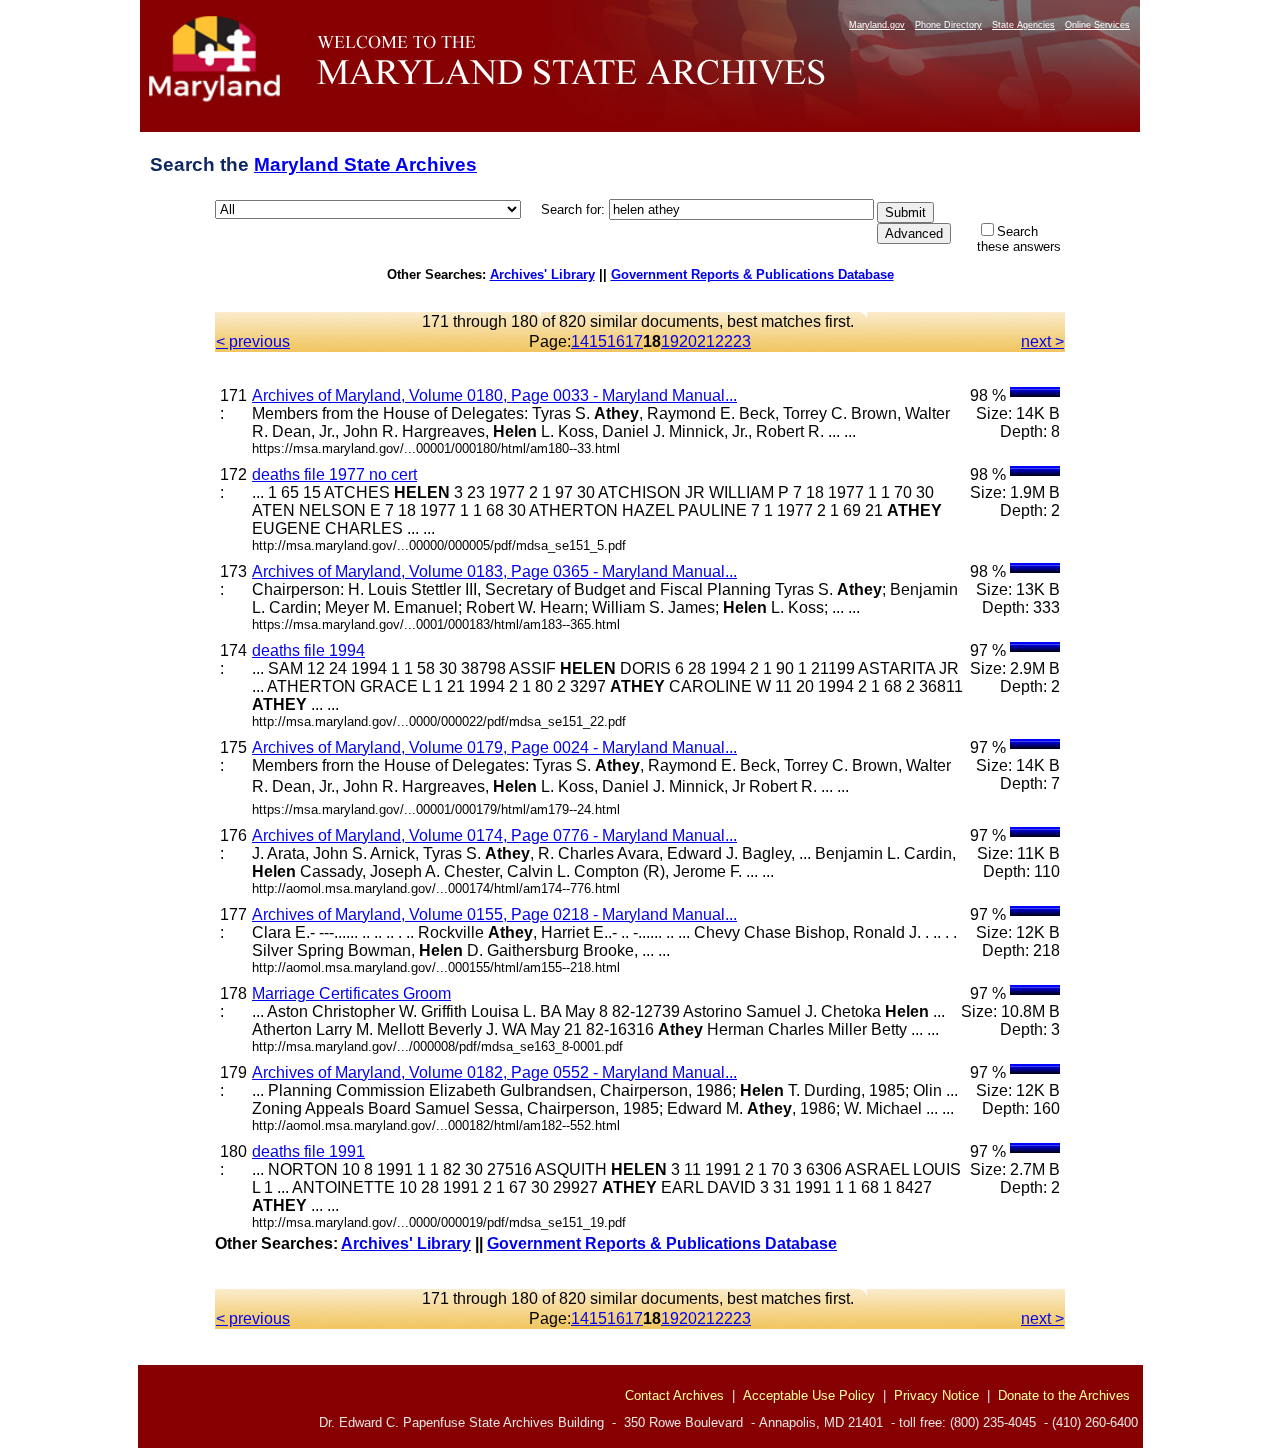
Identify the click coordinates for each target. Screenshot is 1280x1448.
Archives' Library (542, 274)
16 (616, 341)
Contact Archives (674, 1395)
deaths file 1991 (308, 1151)
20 (688, 341)
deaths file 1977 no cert (334, 474)
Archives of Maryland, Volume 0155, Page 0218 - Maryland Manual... (494, 914)
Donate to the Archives (1064, 1395)
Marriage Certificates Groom (351, 993)
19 (670, 341)
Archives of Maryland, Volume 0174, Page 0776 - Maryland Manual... (494, 835)
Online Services (1097, 25)
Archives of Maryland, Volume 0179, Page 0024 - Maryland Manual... (494, 747)
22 (724, 341)
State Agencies (1023, 25)
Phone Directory (948, 25)
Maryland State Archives (365, 164)
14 (580, 341)
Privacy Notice (936, 1395)
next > (1042, 341)
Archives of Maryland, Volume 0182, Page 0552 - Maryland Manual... (494, 1072)
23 (742, 341)
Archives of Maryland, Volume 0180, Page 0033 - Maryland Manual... (494, 395)
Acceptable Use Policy (809, 1395)
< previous (253, 341)
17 (634, 341)
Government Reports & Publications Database (752, 274)
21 (706, 341)
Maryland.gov (877, 25)
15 (598, 341)
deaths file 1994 (308, 650)
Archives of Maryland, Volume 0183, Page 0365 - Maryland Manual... (494, 571)
